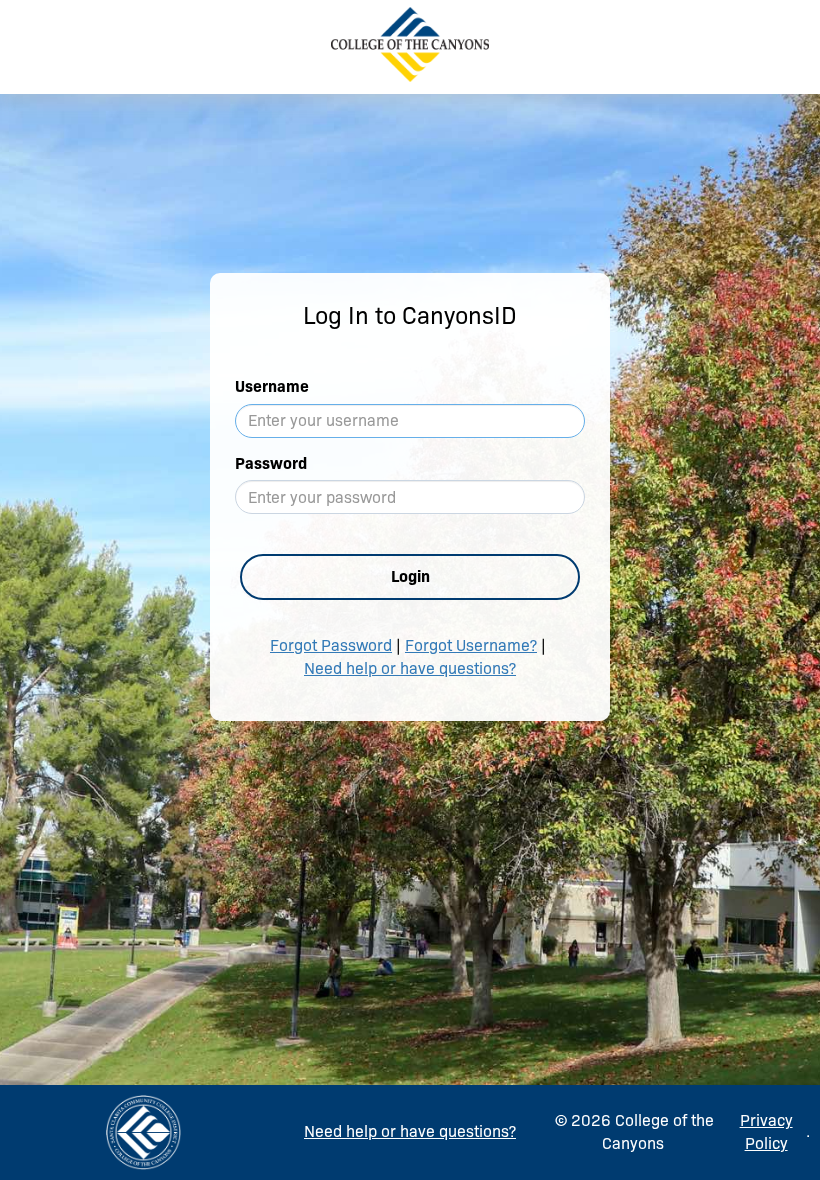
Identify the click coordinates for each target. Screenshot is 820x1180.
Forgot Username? (471, 645)
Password (271, 463)
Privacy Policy (766, 1132)
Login (410, 576)
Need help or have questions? (410, 668)
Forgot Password (331, 645)
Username (272, 386)
